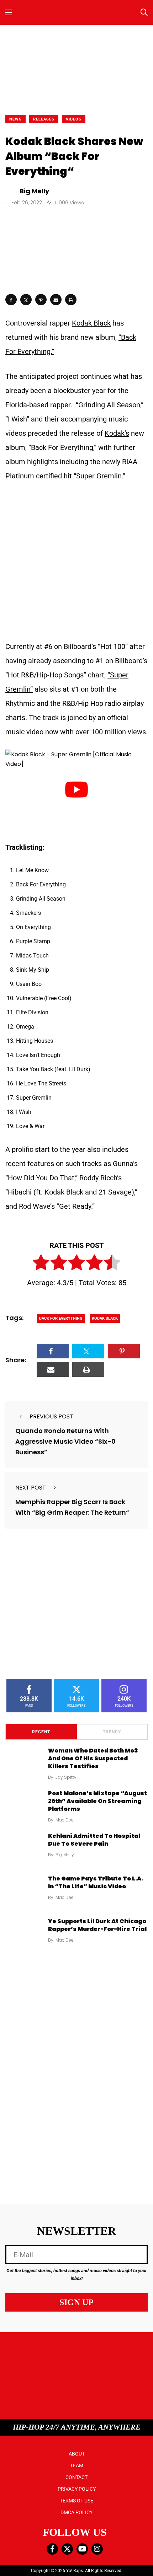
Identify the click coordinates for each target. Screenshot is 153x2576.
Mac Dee (65, 1820)
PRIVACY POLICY (77, 2489)
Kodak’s (117, 433)
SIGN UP (76, 2302)
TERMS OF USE (76, 2501)
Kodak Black (91, 323)
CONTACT (76, 2477)
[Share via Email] (56, 300)
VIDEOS (74, 119)
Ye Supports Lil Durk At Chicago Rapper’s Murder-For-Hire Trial (97, 1925)
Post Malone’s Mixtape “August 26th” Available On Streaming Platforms (97, 1801)
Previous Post (51, 1416)
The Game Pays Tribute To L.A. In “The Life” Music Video (96, 1882)
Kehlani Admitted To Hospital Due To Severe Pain (94, 1840)
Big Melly (65, 1855)
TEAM (77, 2465)
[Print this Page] (71, 300)
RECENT (41, 1732)
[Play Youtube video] (76, 790)
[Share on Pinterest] (41, 300)
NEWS (15, 119)
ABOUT (77, 2454)
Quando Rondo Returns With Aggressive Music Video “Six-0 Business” (65, 1441)
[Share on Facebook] (11, 300)
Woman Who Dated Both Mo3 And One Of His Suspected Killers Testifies (93, 1759)
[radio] (41, 1264)
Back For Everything (61, 1318)
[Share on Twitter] (26, 300)
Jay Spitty (66, 1777)
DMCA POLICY (76, 2512)
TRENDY (112, 1732)
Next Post (31, 1488)
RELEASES (44, 119)
